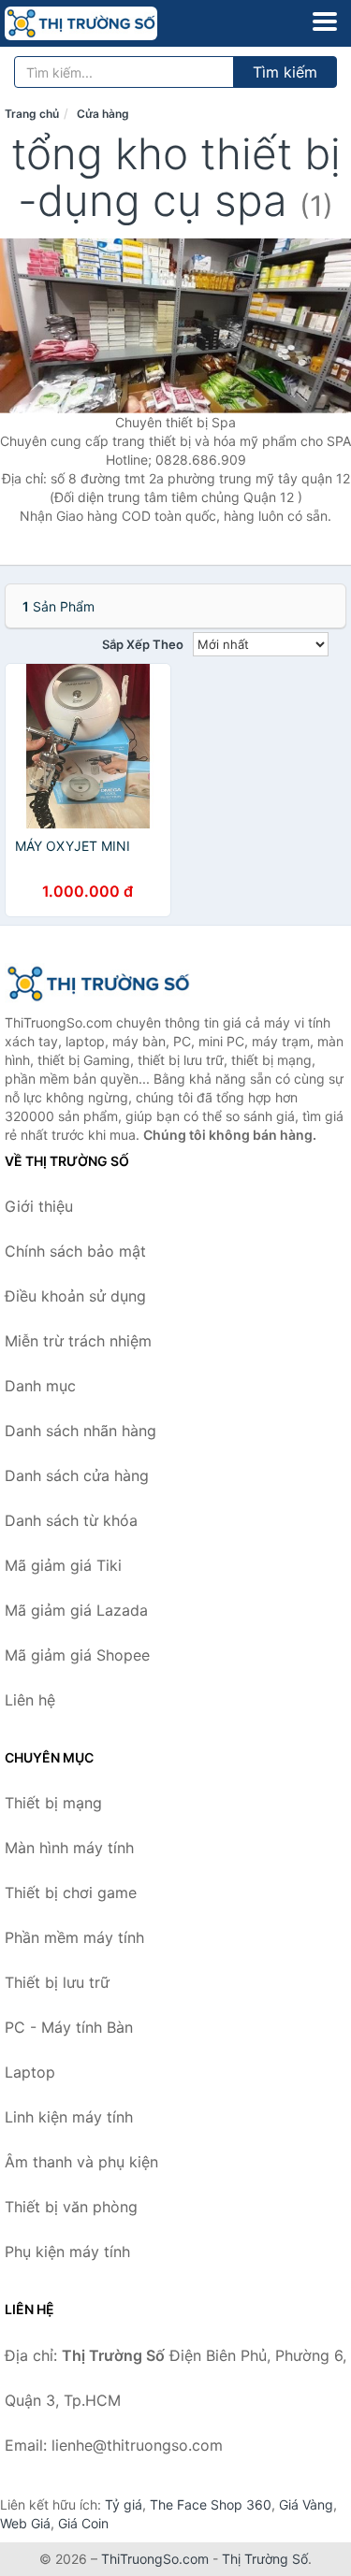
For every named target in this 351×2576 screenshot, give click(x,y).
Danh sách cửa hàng (77, 1475)
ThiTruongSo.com (155, 2559)
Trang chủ (32, 114)
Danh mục (40, 1386)
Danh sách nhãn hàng (80, 1431)
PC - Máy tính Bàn (69, 2027)
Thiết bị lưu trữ (57, 1982)
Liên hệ (30, 1700)
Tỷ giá (124, 2504)
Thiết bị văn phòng (71, 2207)
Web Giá (25, 2523)
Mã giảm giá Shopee (77, 1655)
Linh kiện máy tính (69, 2117)
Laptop (30, 2072)
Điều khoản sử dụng (75, 1296)
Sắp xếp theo (143, 644)
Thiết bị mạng (53, 1803)
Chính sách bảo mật (75, 1251)
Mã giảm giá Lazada (76, 1610)
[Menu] (325, 22)
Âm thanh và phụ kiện (81, 2162)
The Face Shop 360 (211, 2504)
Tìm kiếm (285, 72)
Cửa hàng (103, 114)
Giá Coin (83, 2523)
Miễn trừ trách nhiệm (78, 1341)
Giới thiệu (39, 1206)
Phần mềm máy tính (74, 1937)
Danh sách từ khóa (71, 1520)
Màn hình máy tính (69, 1848)
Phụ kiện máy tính (67, 2252)
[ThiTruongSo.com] (111, 23)
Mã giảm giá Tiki (63, 1565)
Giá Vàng (306, 2504)
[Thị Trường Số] (98, 984)
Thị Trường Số (265, 2559)
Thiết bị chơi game (71, 1892)
